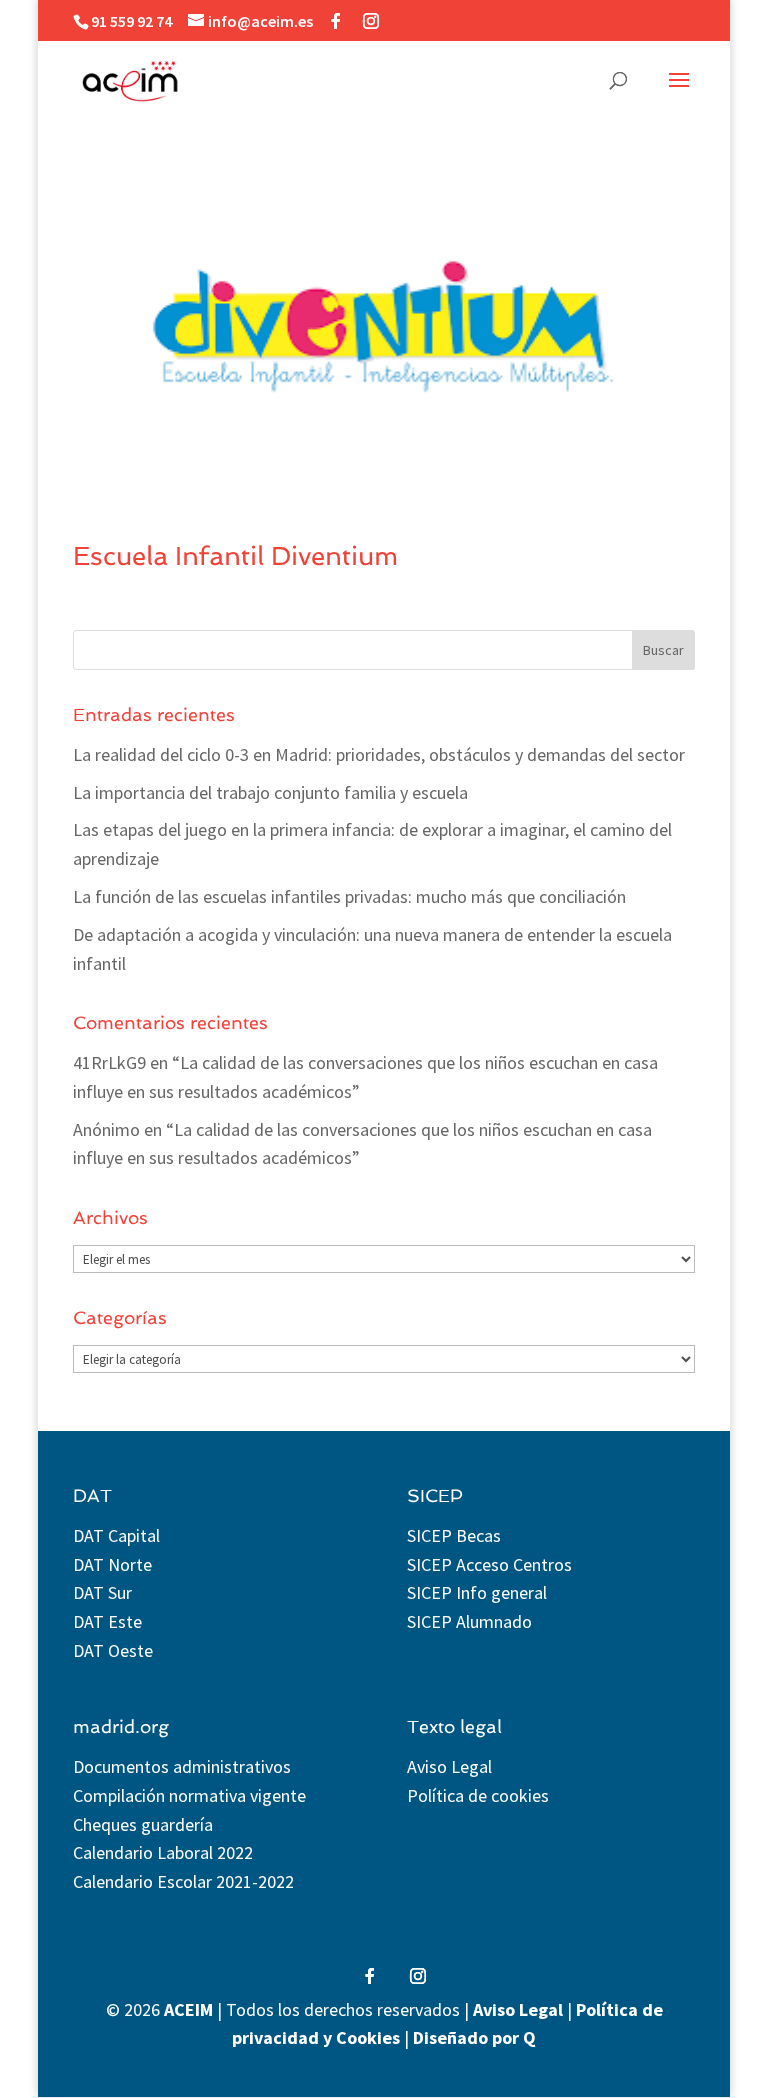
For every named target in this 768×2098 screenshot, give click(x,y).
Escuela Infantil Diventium (235, 556)
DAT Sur (102, 1592)
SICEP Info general (477, 1592)
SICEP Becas (454, 1535)
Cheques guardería (143, 1824)
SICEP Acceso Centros (489, 1564)
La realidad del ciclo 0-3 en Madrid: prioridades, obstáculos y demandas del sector (379, 754)
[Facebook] (336, 21)
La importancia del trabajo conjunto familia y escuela (270, 792)
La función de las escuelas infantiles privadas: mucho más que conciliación (349, 896)
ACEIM (188, 2009)
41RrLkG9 (109, 1062)
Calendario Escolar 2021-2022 (183, 1881)
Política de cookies (478, 1795)
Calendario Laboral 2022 (163, 1852)
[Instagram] (371, 21)
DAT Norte (112, 1564)
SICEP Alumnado (469, 1621)
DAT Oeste (113, 1650)
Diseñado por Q (474, 2037)
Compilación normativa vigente (189, 1795)
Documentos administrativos (182, 1766)
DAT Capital (116, 1535)
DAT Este (107, 1621)
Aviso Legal (449, 1766)
